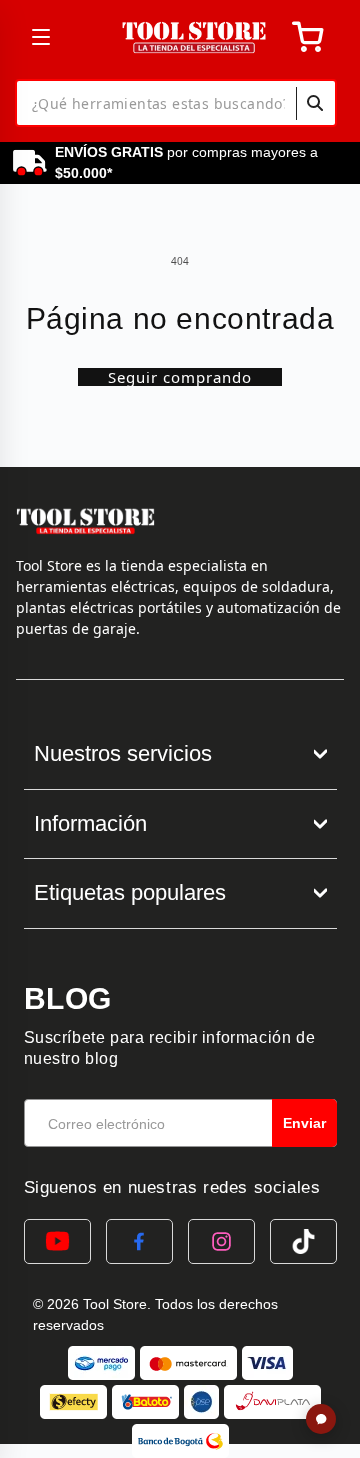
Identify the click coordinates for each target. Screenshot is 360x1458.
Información (90, 823)
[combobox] (176, 103)
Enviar (304, 1123)
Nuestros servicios (123, 753)
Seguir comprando (180, 377)
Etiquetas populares (130, 892)
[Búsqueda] (315, 103)
